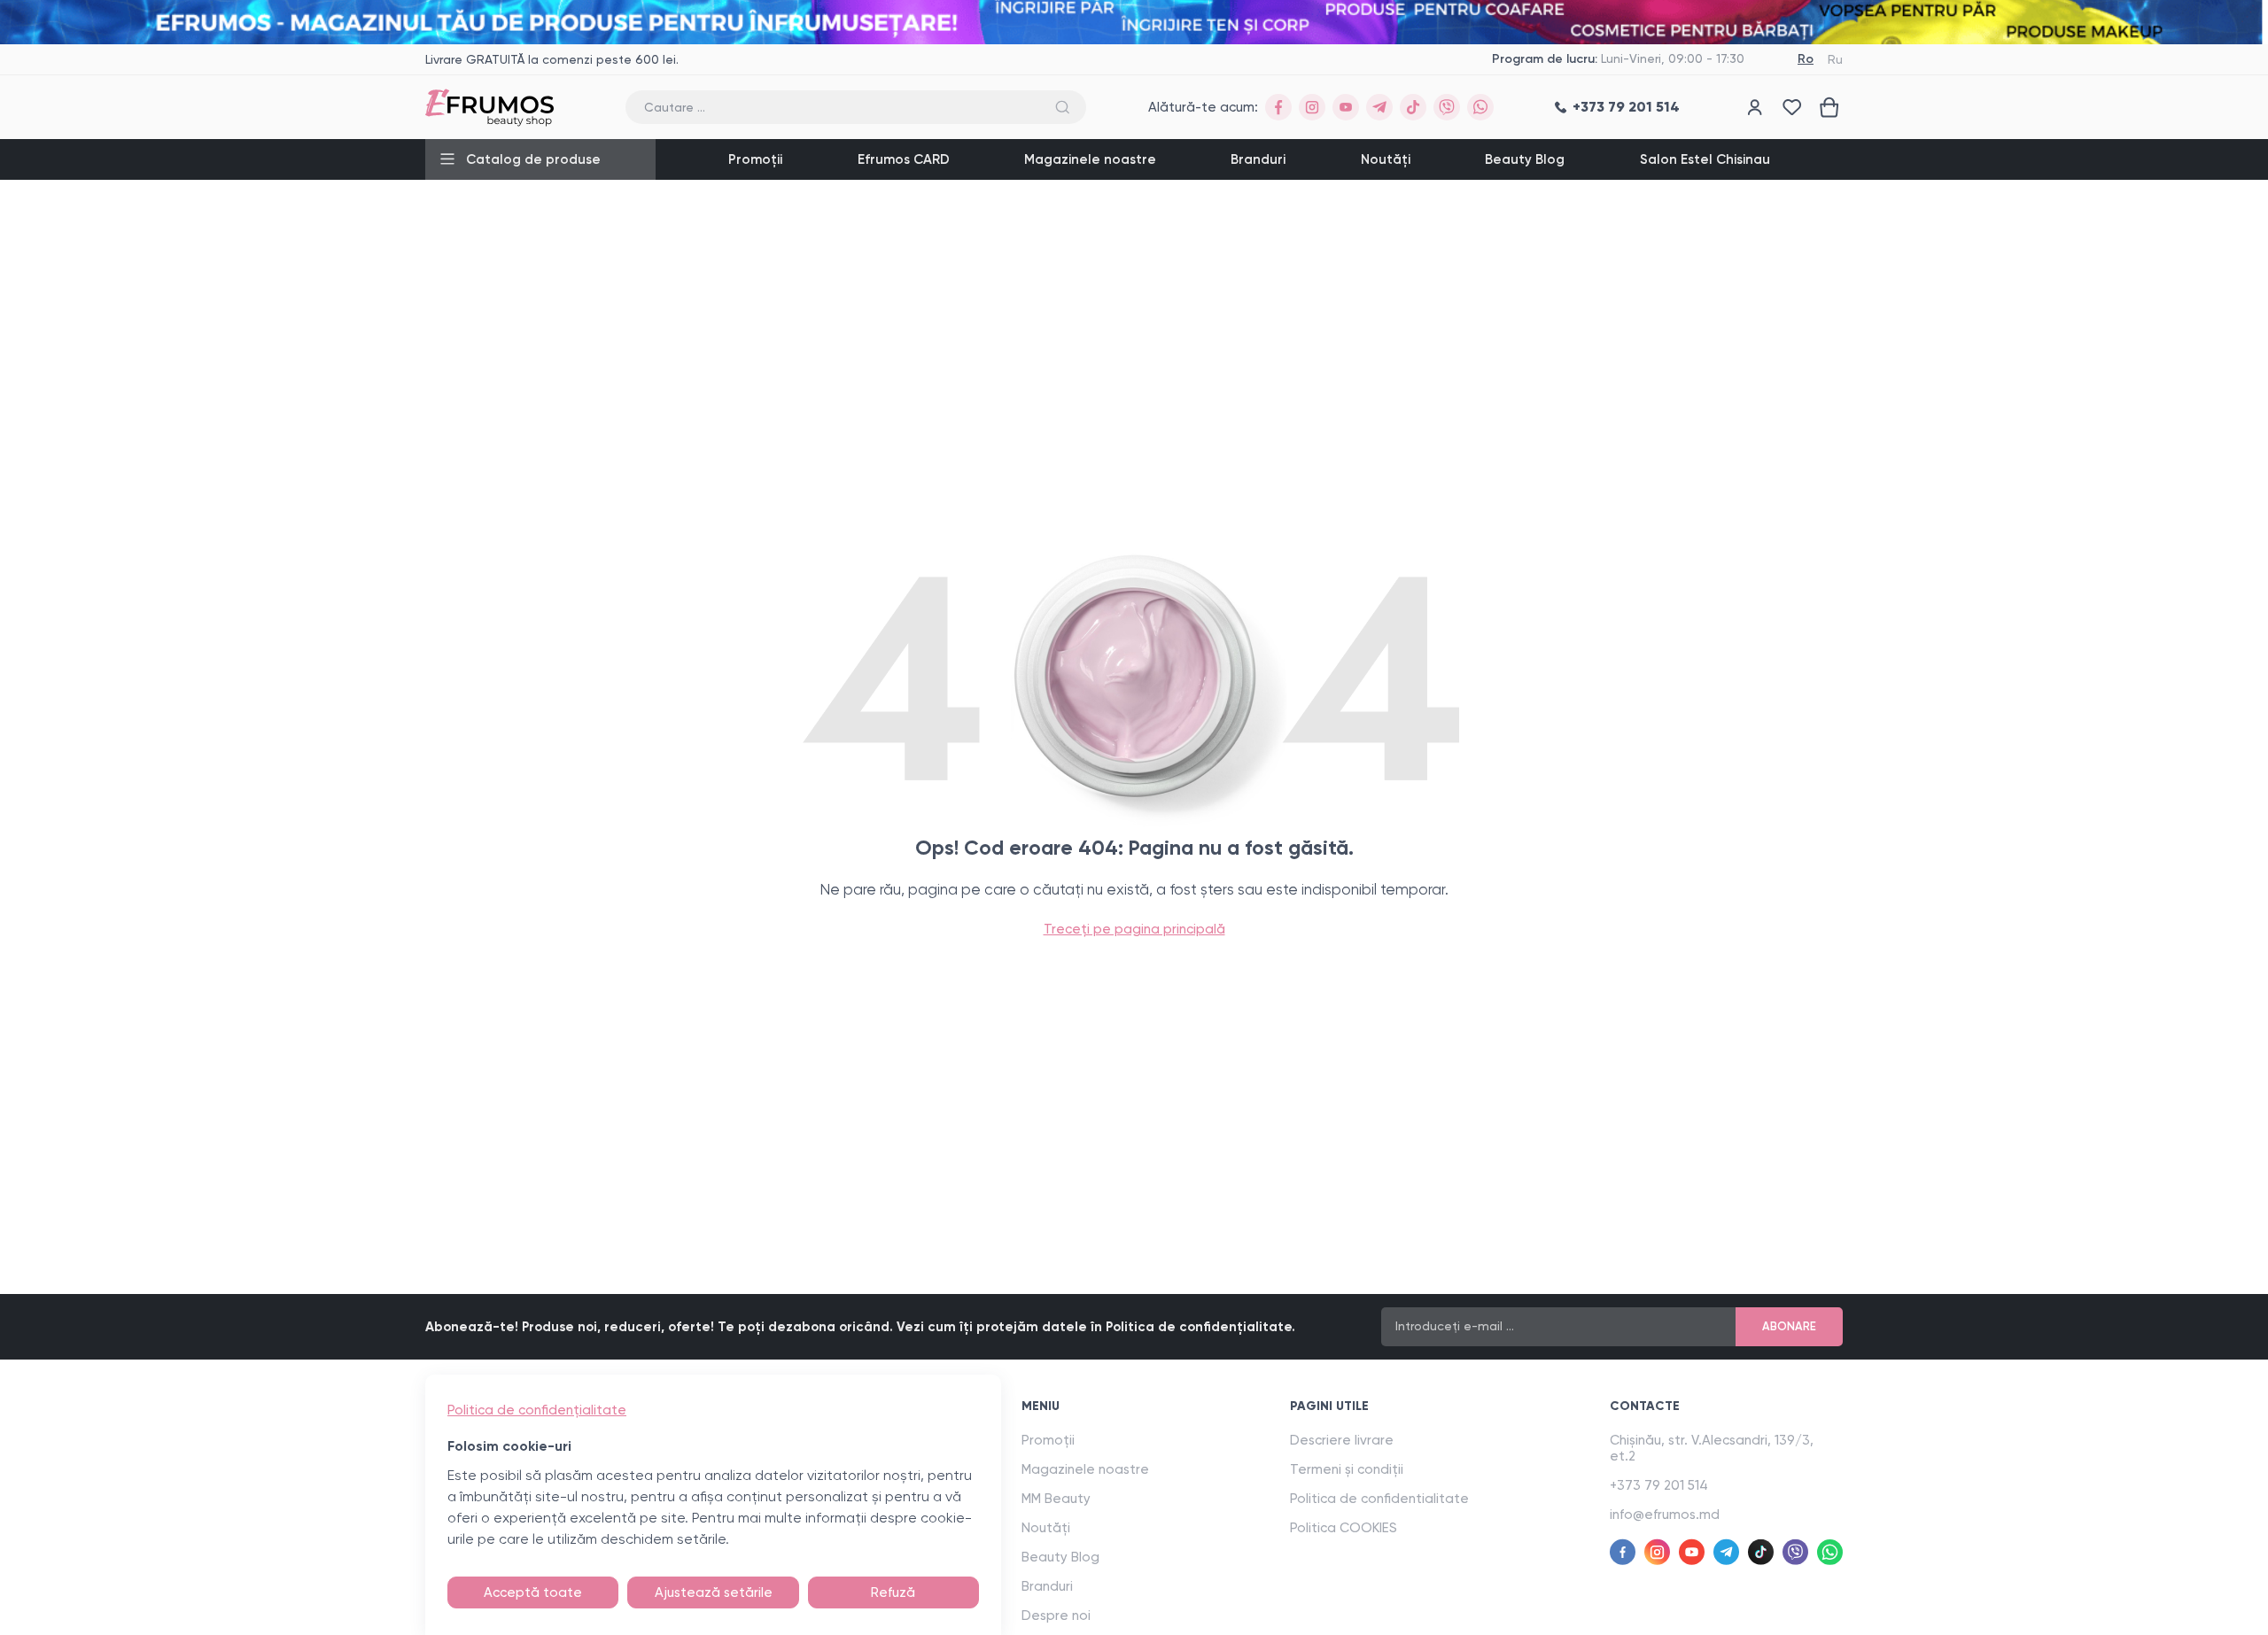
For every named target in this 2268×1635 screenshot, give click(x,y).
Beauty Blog (1525, 159)
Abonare (1789, 1326)
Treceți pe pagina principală (1134, 929)
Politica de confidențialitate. (1200, 1327)
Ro (1806, 59)
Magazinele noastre (1090, 159)
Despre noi (1056, 1616)
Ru (1835, 59)
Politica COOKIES (1344, 1528)
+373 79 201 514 (1659, 1485)
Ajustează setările (714, 1592)
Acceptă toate (533, 1592)
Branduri (1258, 159)
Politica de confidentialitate (1379, 1499)
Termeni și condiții (1347, 1469)
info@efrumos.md (1665, 1515)
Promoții (755, 159)
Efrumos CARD (904, 159)
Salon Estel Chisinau (1705, 159)
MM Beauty (1056, 1499)
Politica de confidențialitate (537, 1410)
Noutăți (1386, 159)
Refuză (893, 1592)
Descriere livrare (1342, 1440)
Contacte (1645, 1406)
